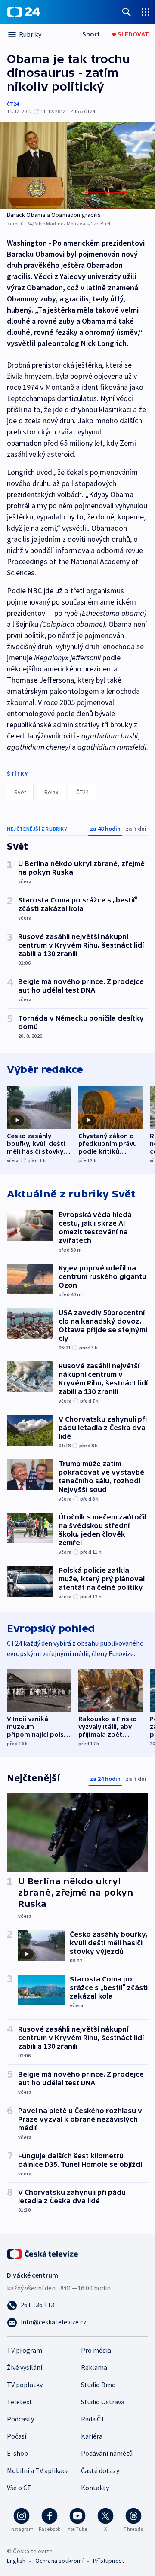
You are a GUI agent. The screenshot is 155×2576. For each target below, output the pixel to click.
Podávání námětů (107, 2453)
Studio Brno (98, 2385)
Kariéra (92, 2436)
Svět (20, 792)
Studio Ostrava (103, 2402)
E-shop (17, 2453)
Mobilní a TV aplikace (38, 2470)
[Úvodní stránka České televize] (43, 2253)
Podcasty (20, 2419)
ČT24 (13, 104)
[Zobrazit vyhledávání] (127, 12)
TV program (25, 2350)
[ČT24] (23, 12)
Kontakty (95, 2488)
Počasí (17, 2436)
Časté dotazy (100, 2470)
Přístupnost (108, 2561)
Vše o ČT (19, 2488)
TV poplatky (25, 2385)
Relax (51, 792)
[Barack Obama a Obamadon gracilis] (77, 166)
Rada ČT (93, 2419)
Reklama (94, 2367)
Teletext (20, 2402)
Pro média (96, 2350)
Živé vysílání (25, 2367)
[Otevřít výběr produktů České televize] (146, 12)
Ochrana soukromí (59, 2561)
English (16, 2561)
